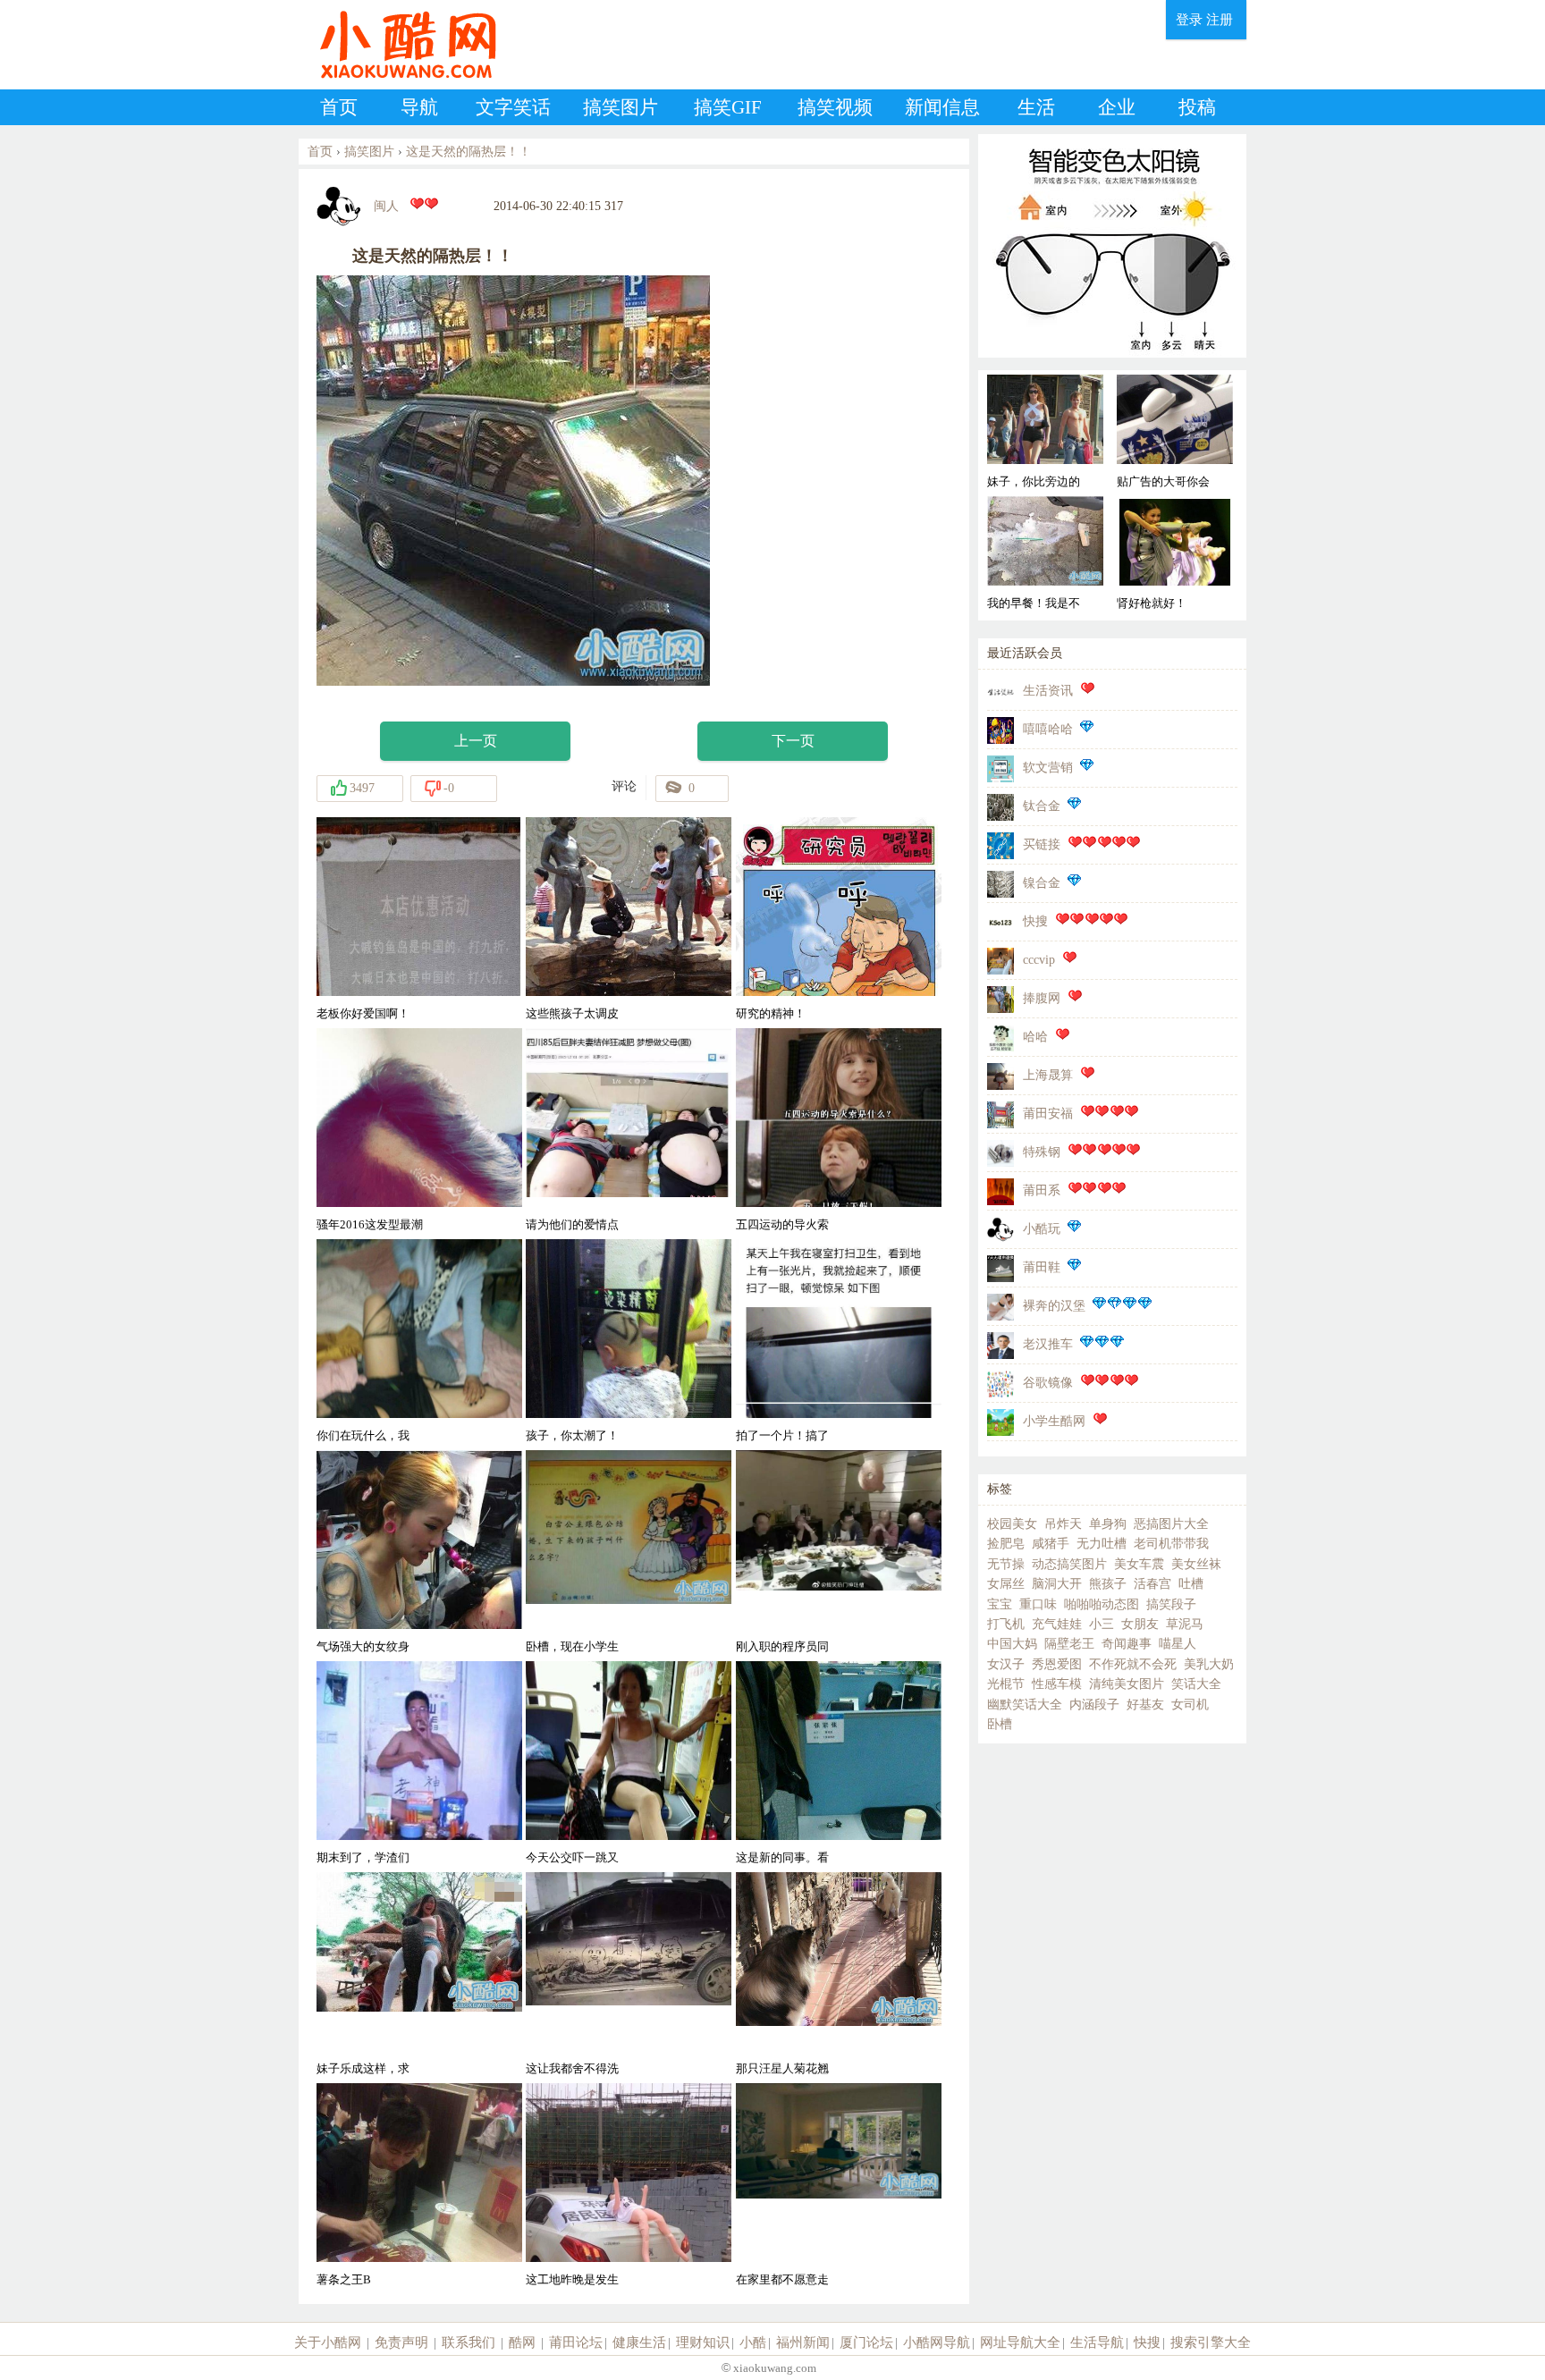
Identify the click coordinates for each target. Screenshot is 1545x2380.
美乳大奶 (1209, 1664)
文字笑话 (513, 107)
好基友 (1145, 1705)
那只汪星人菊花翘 (782, 2068)
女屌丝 (1006, 1584)
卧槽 (1000, 1724)
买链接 (1042, 844)
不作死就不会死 (1133, 1664)
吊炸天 (1063, 1524)
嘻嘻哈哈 (1048, 729)
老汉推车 (1048, 1344)
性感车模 (1057, 1684)
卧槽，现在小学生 (572, 1646)
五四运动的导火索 (782, 1224)
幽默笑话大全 (1025, 1705)
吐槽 (1191, 1584)
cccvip (1039, 960)
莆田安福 (1048, 1114)
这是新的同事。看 (782, 1857)
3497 (362, 788)
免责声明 (401, 2342)
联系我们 (469, 2342)
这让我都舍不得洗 (572, 2068)
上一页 (476, 741)
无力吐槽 (1102, 1544)
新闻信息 (942, 107)
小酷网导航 (937, 2342)
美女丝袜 (1196, 1564)
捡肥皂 (1006, 1544)
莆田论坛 (576, 2342)
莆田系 (1042, 1190)
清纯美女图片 (1127, 1684)
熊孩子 (1108, 1584)
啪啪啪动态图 (1102, 1604)
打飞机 (1006, 1624)
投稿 (1197, 107)
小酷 (753, 2342)
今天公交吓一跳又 (572, 1857)
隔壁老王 (1069, 1644)
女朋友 (1140, 1624)
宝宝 (1000, 1604)
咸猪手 (1051, 1544)
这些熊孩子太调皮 (572, 1013)
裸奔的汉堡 (1054, 1306)
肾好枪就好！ (1152, 603)
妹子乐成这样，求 (363, 2068)
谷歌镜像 (1048, 1383)
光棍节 (1006, 1684)
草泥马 (1185, 1624)
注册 (1220, 20)
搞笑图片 (621, 107)
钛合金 (1042, 806)
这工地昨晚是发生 (572, 2279)
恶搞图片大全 (1171, 1524)
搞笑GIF (728, 107)
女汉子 (1006, 1664)
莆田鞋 (1042, 1267)
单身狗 (1108, 1524)
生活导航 (1097, 2342)
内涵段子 (1094, 1705)
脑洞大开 (1057, 1584)
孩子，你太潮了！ (572, 1435)
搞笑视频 (835, 107)
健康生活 (639, 2342)
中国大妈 (1012, 1644)
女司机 (1190, 1705)
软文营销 (1048, 768)
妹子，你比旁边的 (1034, 481)
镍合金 (1042, 883)
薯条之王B (344, 2279)
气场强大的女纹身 (363, 1646)
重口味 (1038, 1604)
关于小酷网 (328, 2342)
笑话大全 (1196, 1684)
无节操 (1006, 1564)
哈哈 (1035, 1037)
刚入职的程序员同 (782, 1646)
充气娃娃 (1057, 1624)
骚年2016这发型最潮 (370, 1224)
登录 (1189, 20)
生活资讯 (1048, 691)
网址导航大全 (1020, 2342)
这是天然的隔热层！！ (469, 152)
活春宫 (1152, 1584)
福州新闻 (803, 2342)
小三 (1102, 1624)
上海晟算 (1048, 1075)
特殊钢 (1042, 1152)
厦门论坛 (866, 2342)
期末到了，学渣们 (363, 1857)
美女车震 (1139, 1564)
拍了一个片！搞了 (782, 1435)
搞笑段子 (1171, 1604)
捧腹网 (1042, 998)
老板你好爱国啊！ (363, 1013)
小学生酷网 (1054, 1421)
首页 (339, 107)
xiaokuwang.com (773, 2368)
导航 (419, 107)
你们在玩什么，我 (363, 1435)
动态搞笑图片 (1069, 1564)
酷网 (522, 2342)
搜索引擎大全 (1211, 2342)
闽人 (386, 206)
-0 (449, 788)
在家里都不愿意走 (782, 2279)
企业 (1117, 107)
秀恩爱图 (1057, 1664)
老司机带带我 (1171, 1544)
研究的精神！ (771, 1013)
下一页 (793, 741)
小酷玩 (1042, 1229)
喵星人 (1178, 1644)
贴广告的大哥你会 (1163, 481)
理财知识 (703, 2342)
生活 (1036, 107)
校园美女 (1012, 1524)
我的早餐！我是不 (1034, 603)
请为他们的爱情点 (572, 1224)
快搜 (1035, 921)
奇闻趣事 (1127, 1644)
